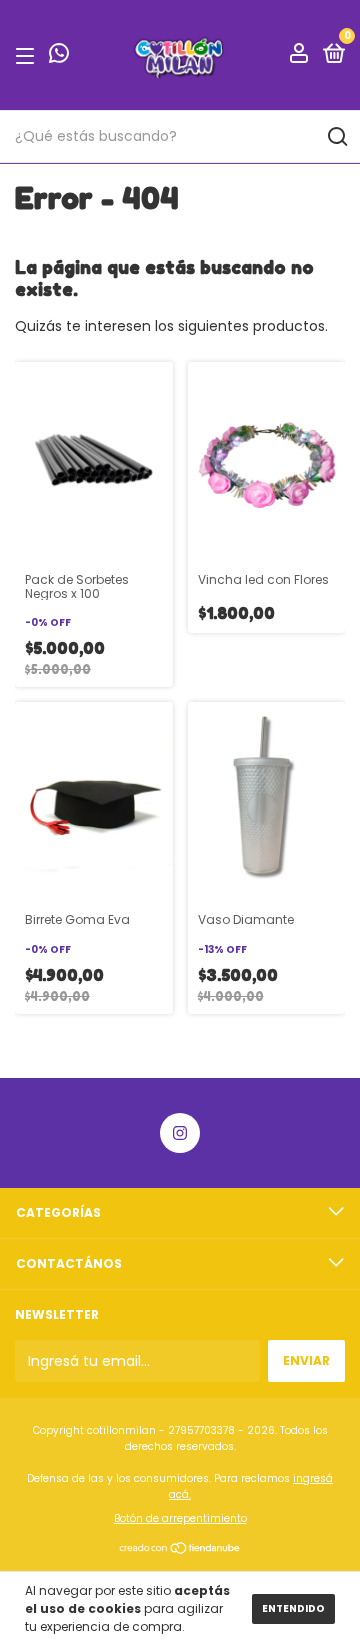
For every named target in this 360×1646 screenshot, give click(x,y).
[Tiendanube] (180, 1550)
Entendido (293, 1608)
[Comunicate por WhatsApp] (59, 56)
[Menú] (28, 55)
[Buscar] (336, 137)
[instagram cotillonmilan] (180, 1133)
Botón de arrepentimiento (180, 1518)
